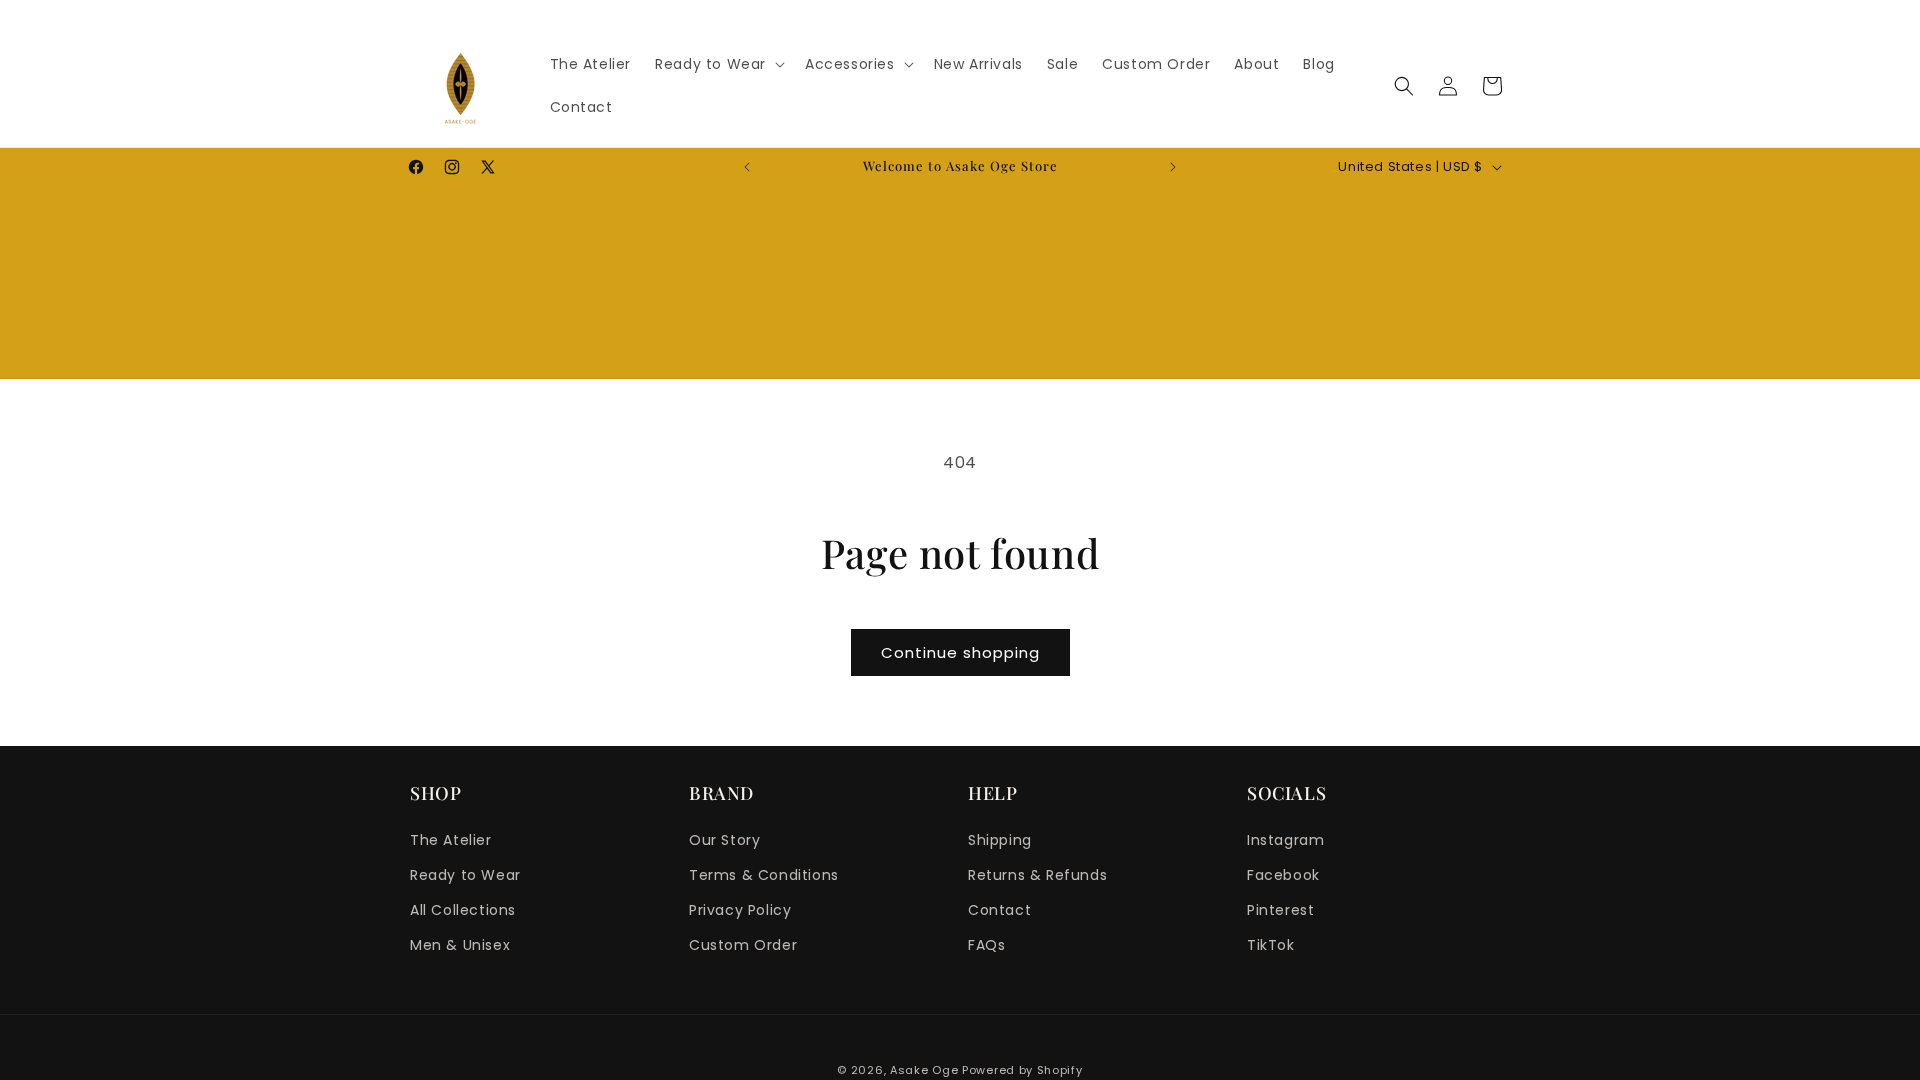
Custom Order (743, 945)
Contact (999, 910)
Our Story (724, 840)
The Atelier (451, 840)
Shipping (1000, 840)
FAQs (986, 945)
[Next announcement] (1173, 167)
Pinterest (1280, 910)
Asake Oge (924, 1070)
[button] (718, 64)
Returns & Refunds (1037, 875)
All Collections (463, 910)
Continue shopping (960, 652)
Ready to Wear (465, 875)
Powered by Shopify (1022, 1070)
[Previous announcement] (747, 167)
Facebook (1283, 875)
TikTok (1271, 945)
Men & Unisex (460, 945)
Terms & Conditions (764, 875)
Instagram (1285, 840)
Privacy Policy (740, 910)
